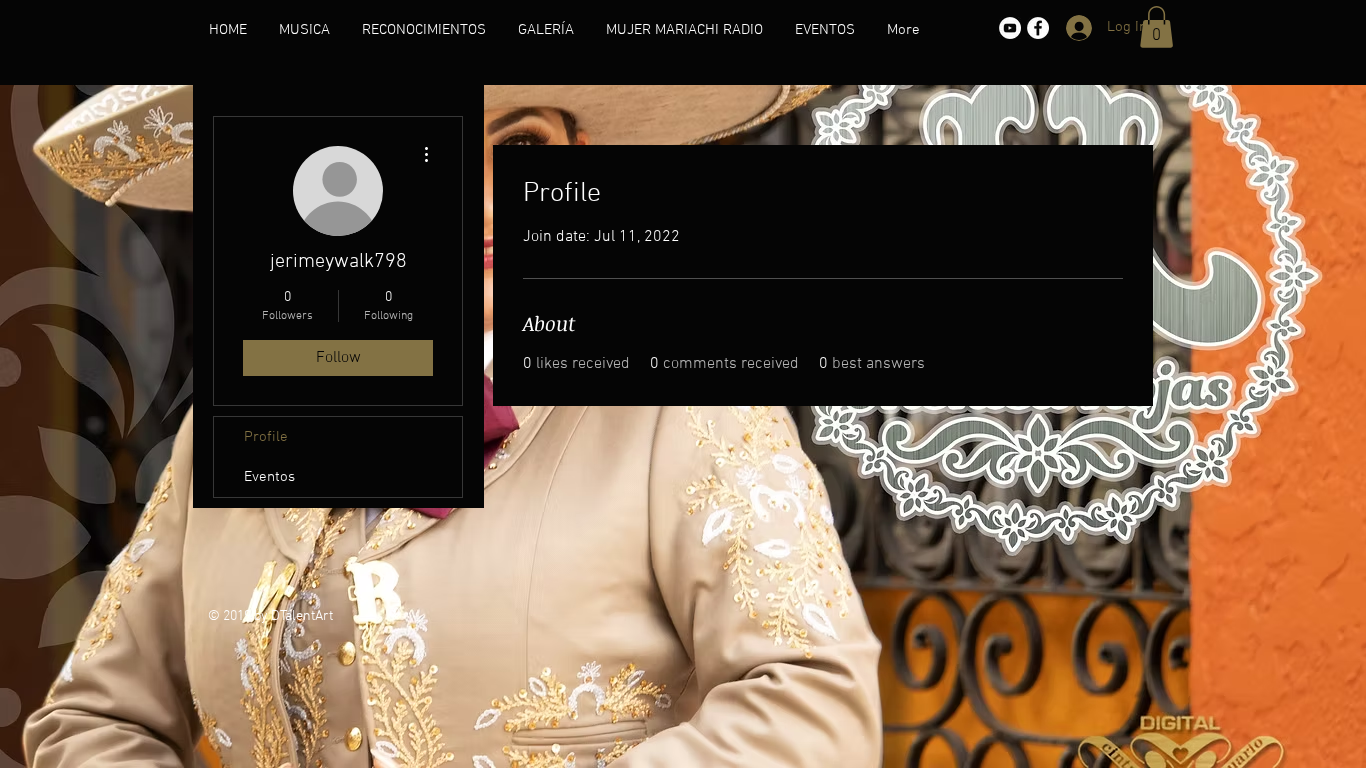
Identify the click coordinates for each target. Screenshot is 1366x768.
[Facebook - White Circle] (1038, 28)
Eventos (269, 477)
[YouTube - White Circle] (1010, 28)
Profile (266, 437)
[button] (1156, 27)
